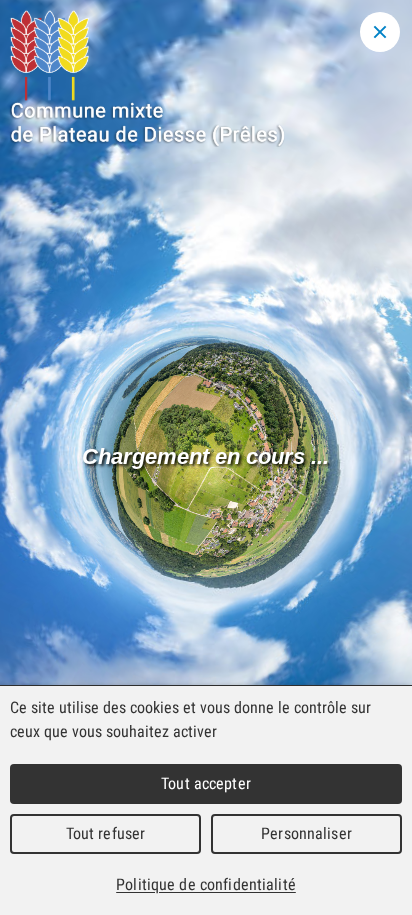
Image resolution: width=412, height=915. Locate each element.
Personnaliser (306, 833)
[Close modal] (380, 32)
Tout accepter (206, 783)
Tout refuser (106, 833)
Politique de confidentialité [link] (206, 884)
